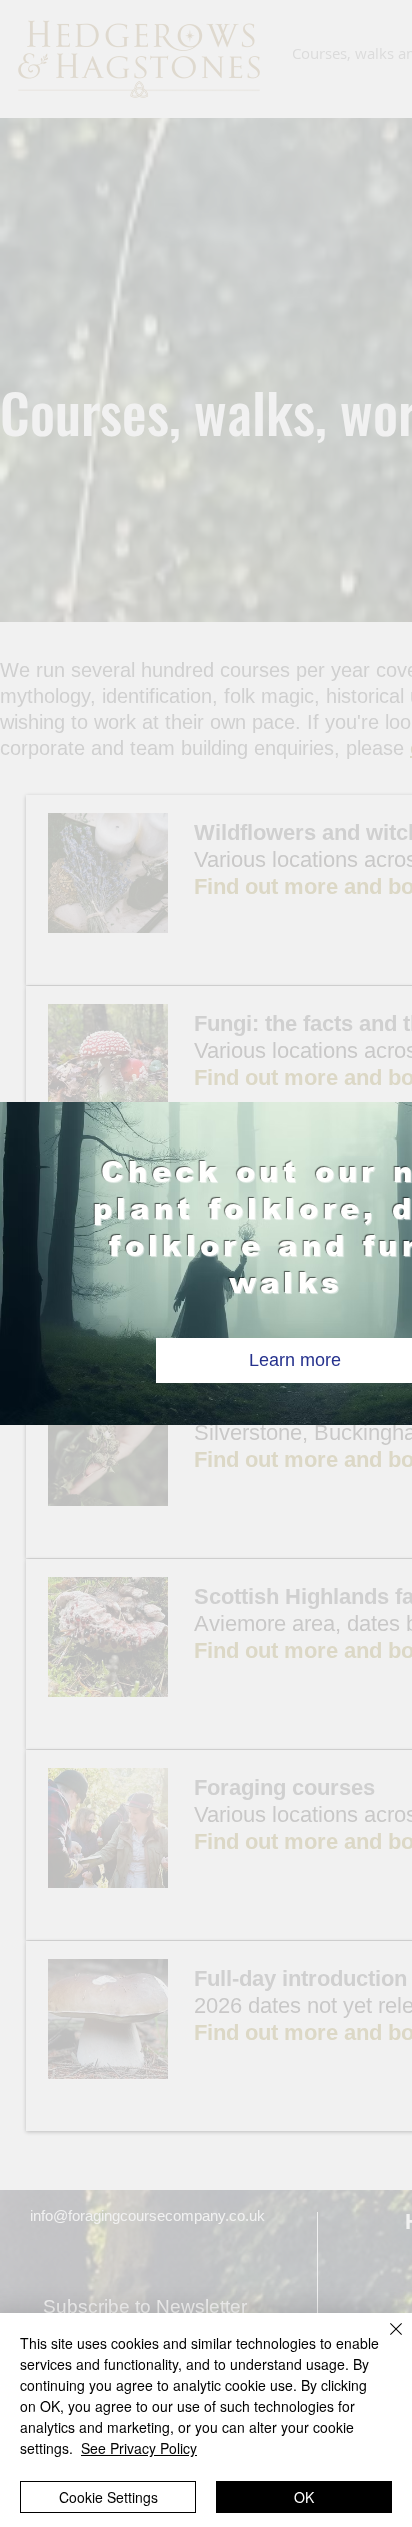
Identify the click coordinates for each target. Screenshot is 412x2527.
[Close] (384, 2341)
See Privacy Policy (139, 2448)
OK (304, 2497)
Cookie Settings (108, 2497)
